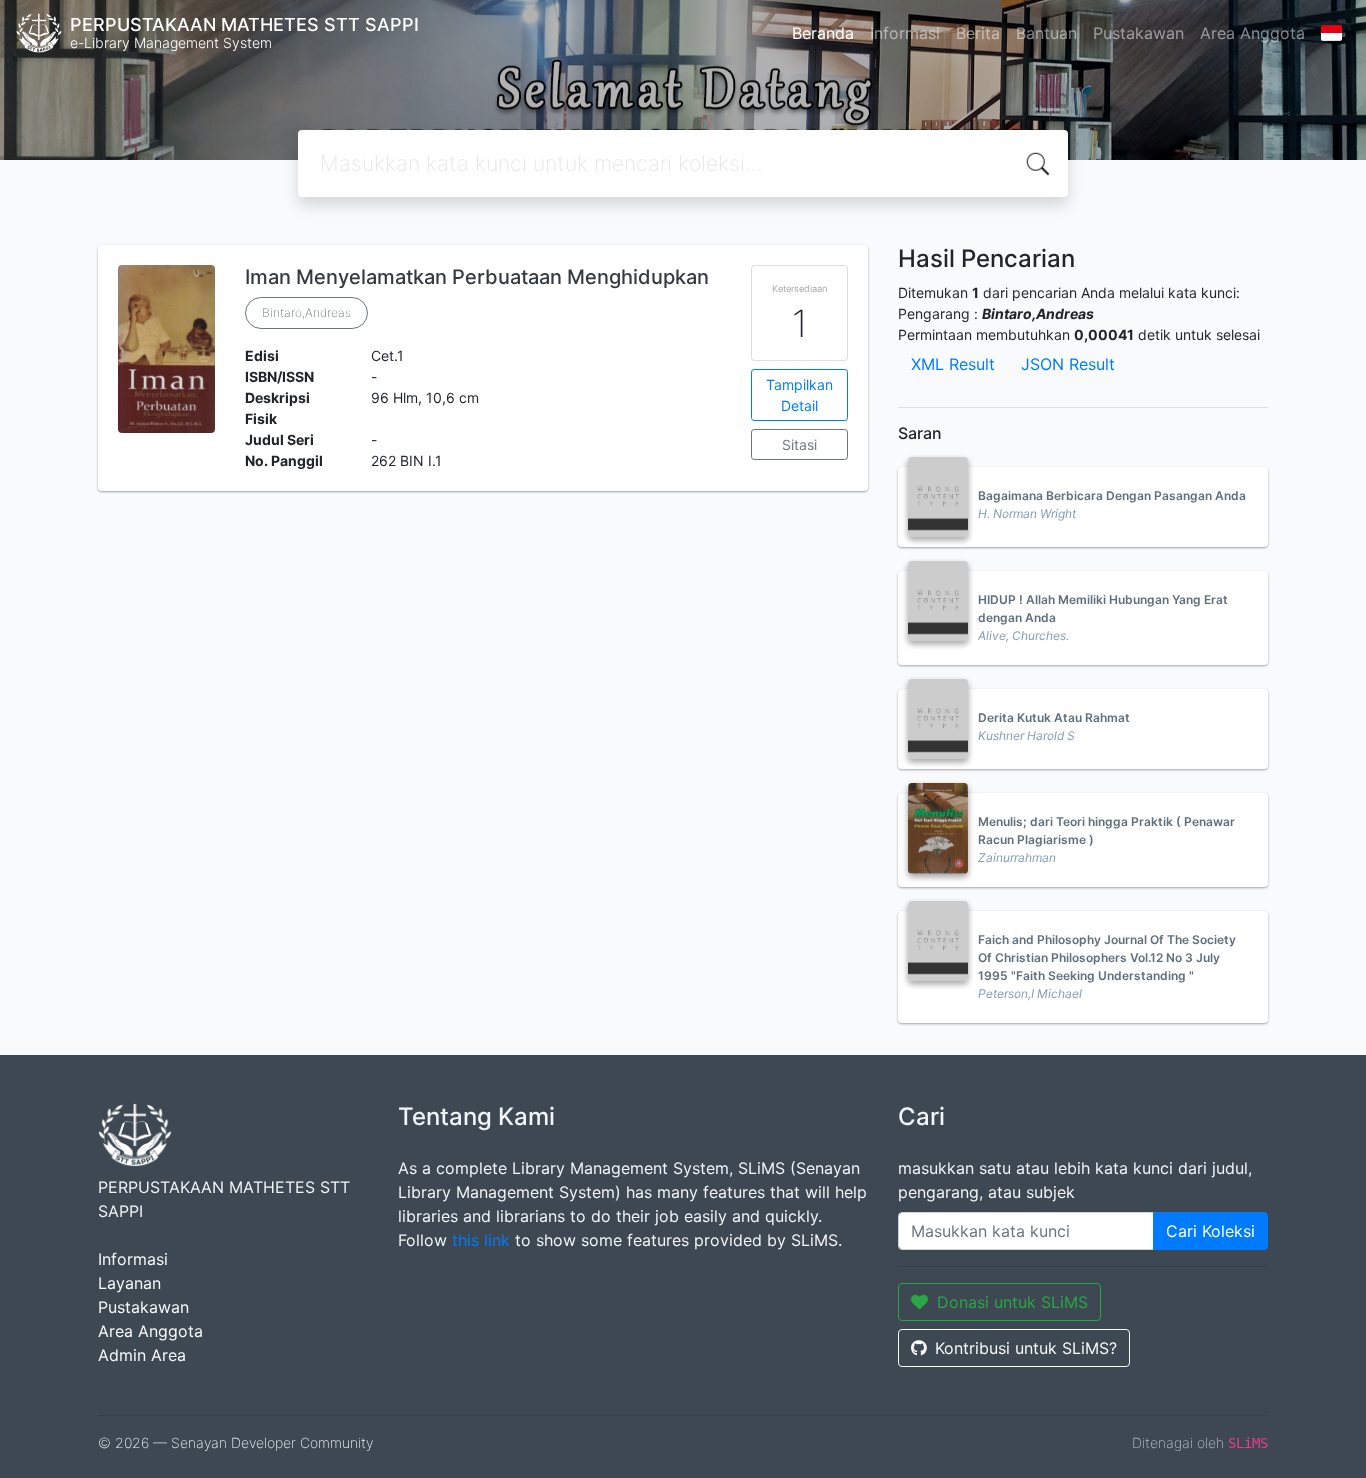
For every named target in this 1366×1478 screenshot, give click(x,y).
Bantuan (1046, 33)
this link (481, 1240)
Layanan (129, 1283)
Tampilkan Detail (799, 395)
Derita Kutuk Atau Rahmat (1054, 717)
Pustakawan (1138, 33)
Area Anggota (1252, 33)
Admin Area (142, 1355)
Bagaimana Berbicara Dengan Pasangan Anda (1112, 495)
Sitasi (799, 444)
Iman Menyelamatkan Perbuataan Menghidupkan (477, 277)
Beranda (823, 33)
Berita (978, 33)
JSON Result (1068, 364)
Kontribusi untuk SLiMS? (1026, 1348)
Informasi (905, 33)
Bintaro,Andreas (306, 312)
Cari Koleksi (1210, 1231)
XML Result (953, 364)
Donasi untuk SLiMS (1012, 1302)
